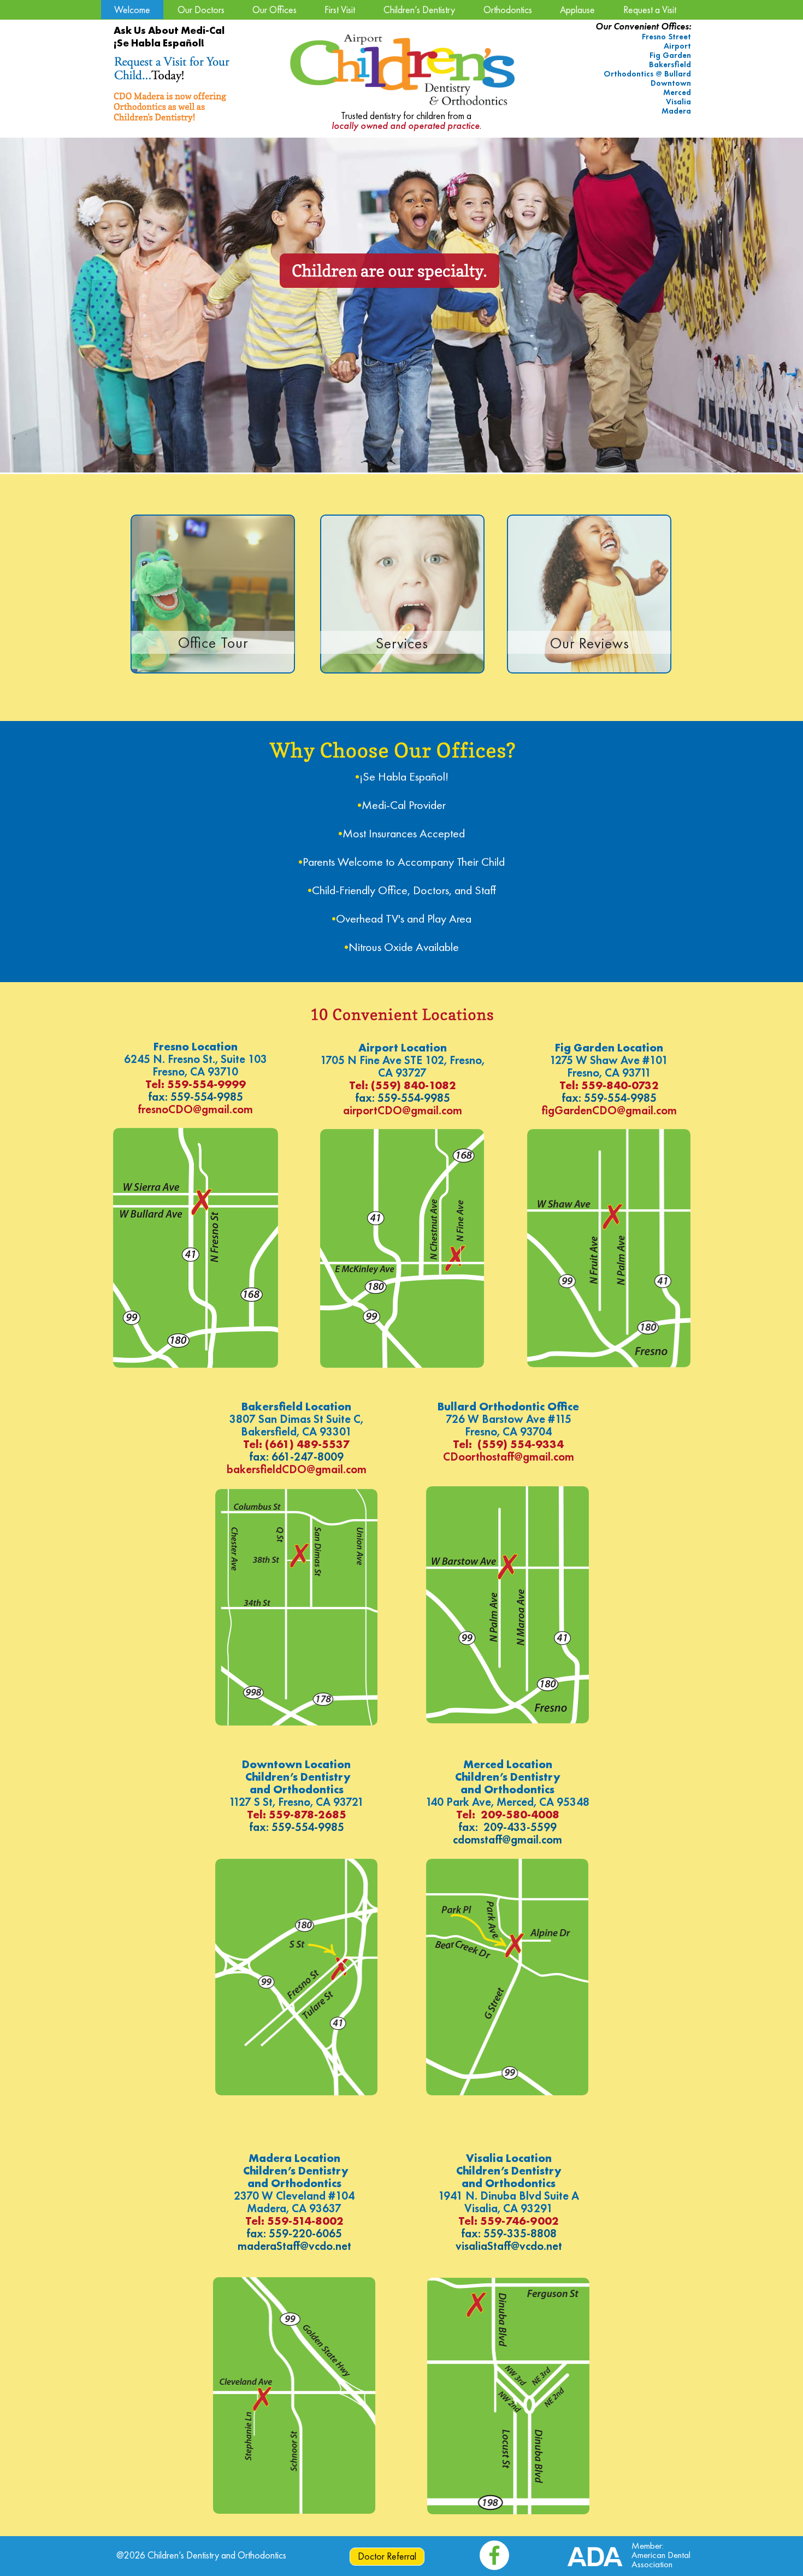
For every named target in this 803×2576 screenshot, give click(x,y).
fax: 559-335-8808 (509, 2233)
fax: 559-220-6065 (294, 2233)
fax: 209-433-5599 (507, 1827)
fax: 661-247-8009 (296, 1457)
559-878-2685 (308, 1814)
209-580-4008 (520, 1814)
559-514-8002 (305, 2221)
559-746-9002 (519, 2221)
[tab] (53, 155)
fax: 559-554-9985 (196, 1097)
